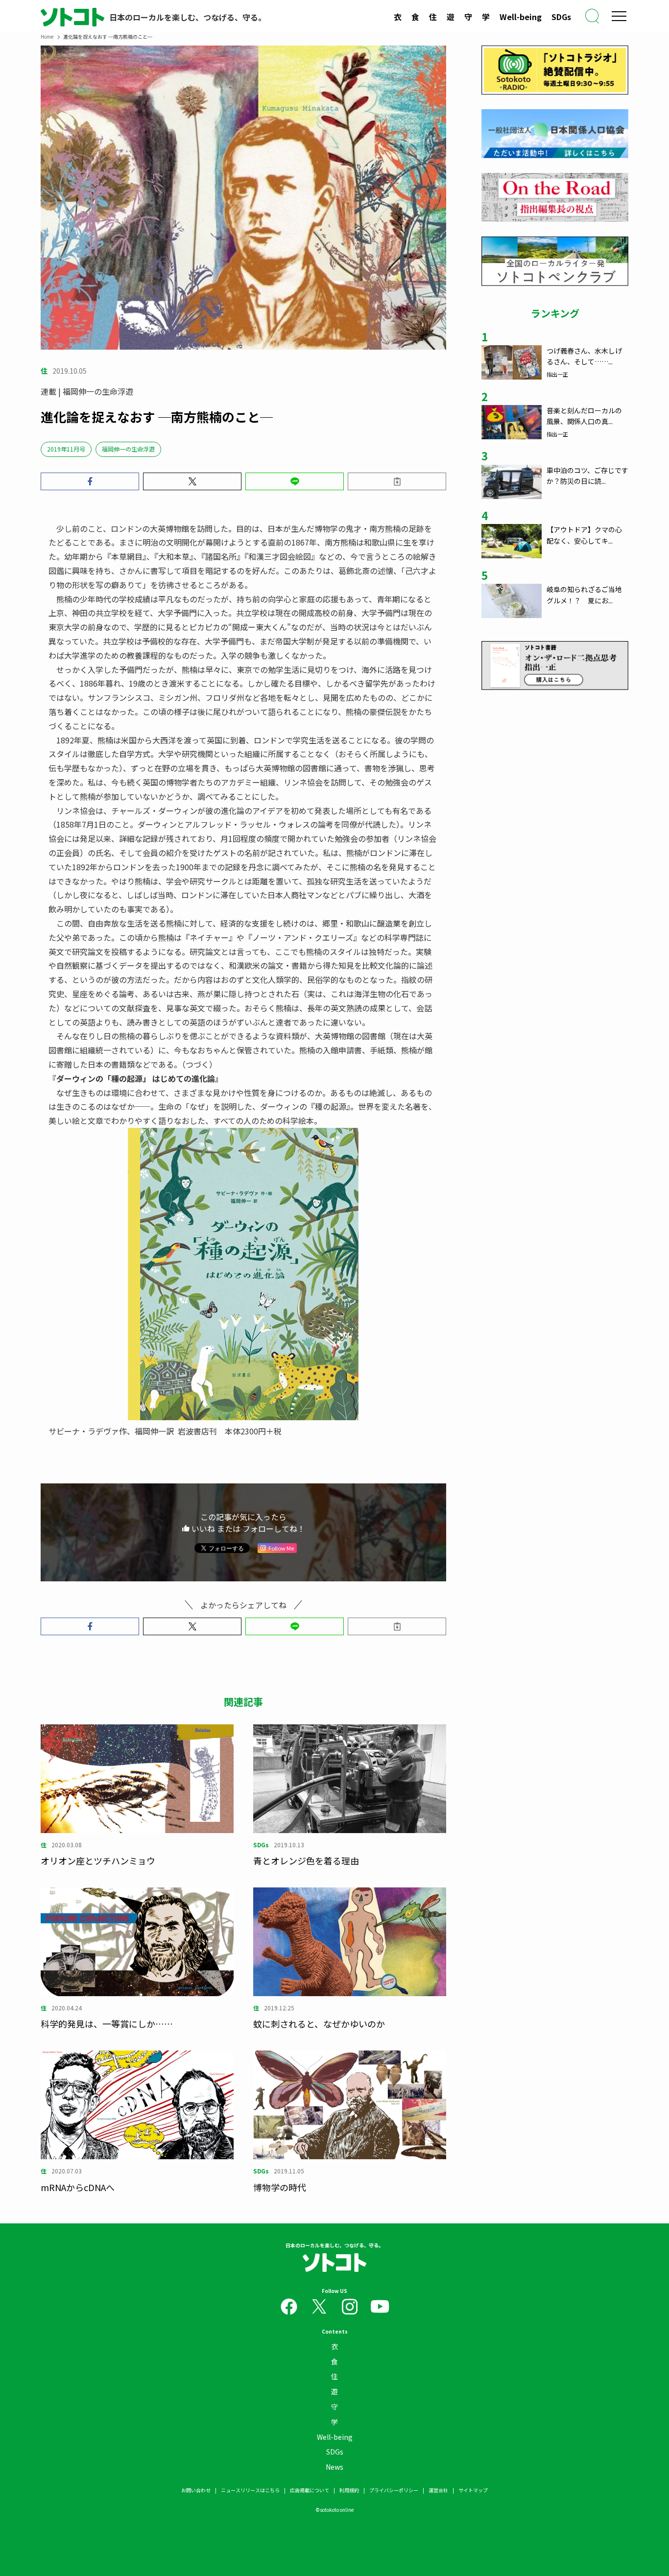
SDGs (561, 17)
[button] (90, 481)
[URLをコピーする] (397, 481)
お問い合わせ (196, 2490)
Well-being (521, 17)
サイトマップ (473, 2490)
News (334, 2467)
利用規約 (349, 2490)
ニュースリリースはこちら (250, 2490)
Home (47, 36)
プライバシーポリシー (394, 2490)
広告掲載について (310, 2490)
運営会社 (438, 2490)
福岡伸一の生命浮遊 (128, 449)
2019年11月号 (66, 449)
